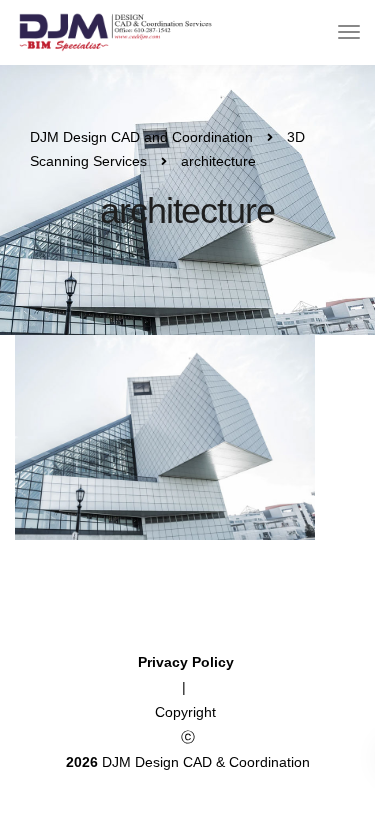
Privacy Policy (188, 662)
